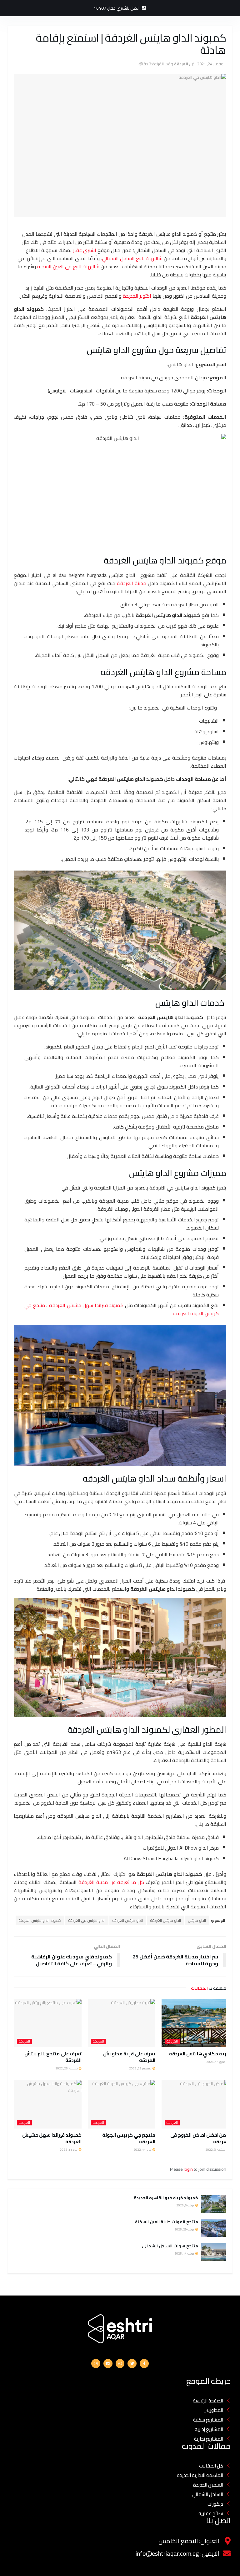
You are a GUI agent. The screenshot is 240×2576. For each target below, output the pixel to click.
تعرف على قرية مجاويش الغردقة (129, 2057)
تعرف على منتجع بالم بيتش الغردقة (53, 2057)
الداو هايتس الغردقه (128, 1920)
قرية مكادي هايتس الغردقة (199, 2054)
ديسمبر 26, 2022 (67, 2068)
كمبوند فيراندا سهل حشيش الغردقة (86, 1305)
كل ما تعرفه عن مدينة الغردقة (111, 1882)
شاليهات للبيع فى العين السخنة (68, 266)
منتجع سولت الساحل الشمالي (170, 2246)
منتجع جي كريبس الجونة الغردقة (129, 2138)
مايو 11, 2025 (216, 2062)
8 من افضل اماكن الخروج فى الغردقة (200, 2138)
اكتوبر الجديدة (137, 296)
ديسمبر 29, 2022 (140, 2068)
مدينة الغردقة (132, 583)
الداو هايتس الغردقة (166, 1920)
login (188, 2169)
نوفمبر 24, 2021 (211, 64)
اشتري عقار (85, 250)
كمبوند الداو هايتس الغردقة (40, 1920)
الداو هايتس (197, 1920)
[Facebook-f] (144, 2364)
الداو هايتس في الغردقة (87, 1920)
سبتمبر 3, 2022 (216, 2150)
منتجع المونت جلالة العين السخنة (167, 2222)
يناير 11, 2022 (143, 2150)
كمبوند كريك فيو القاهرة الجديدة (165, 2198)
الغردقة (181, 64)
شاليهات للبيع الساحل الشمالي (132, 258)
